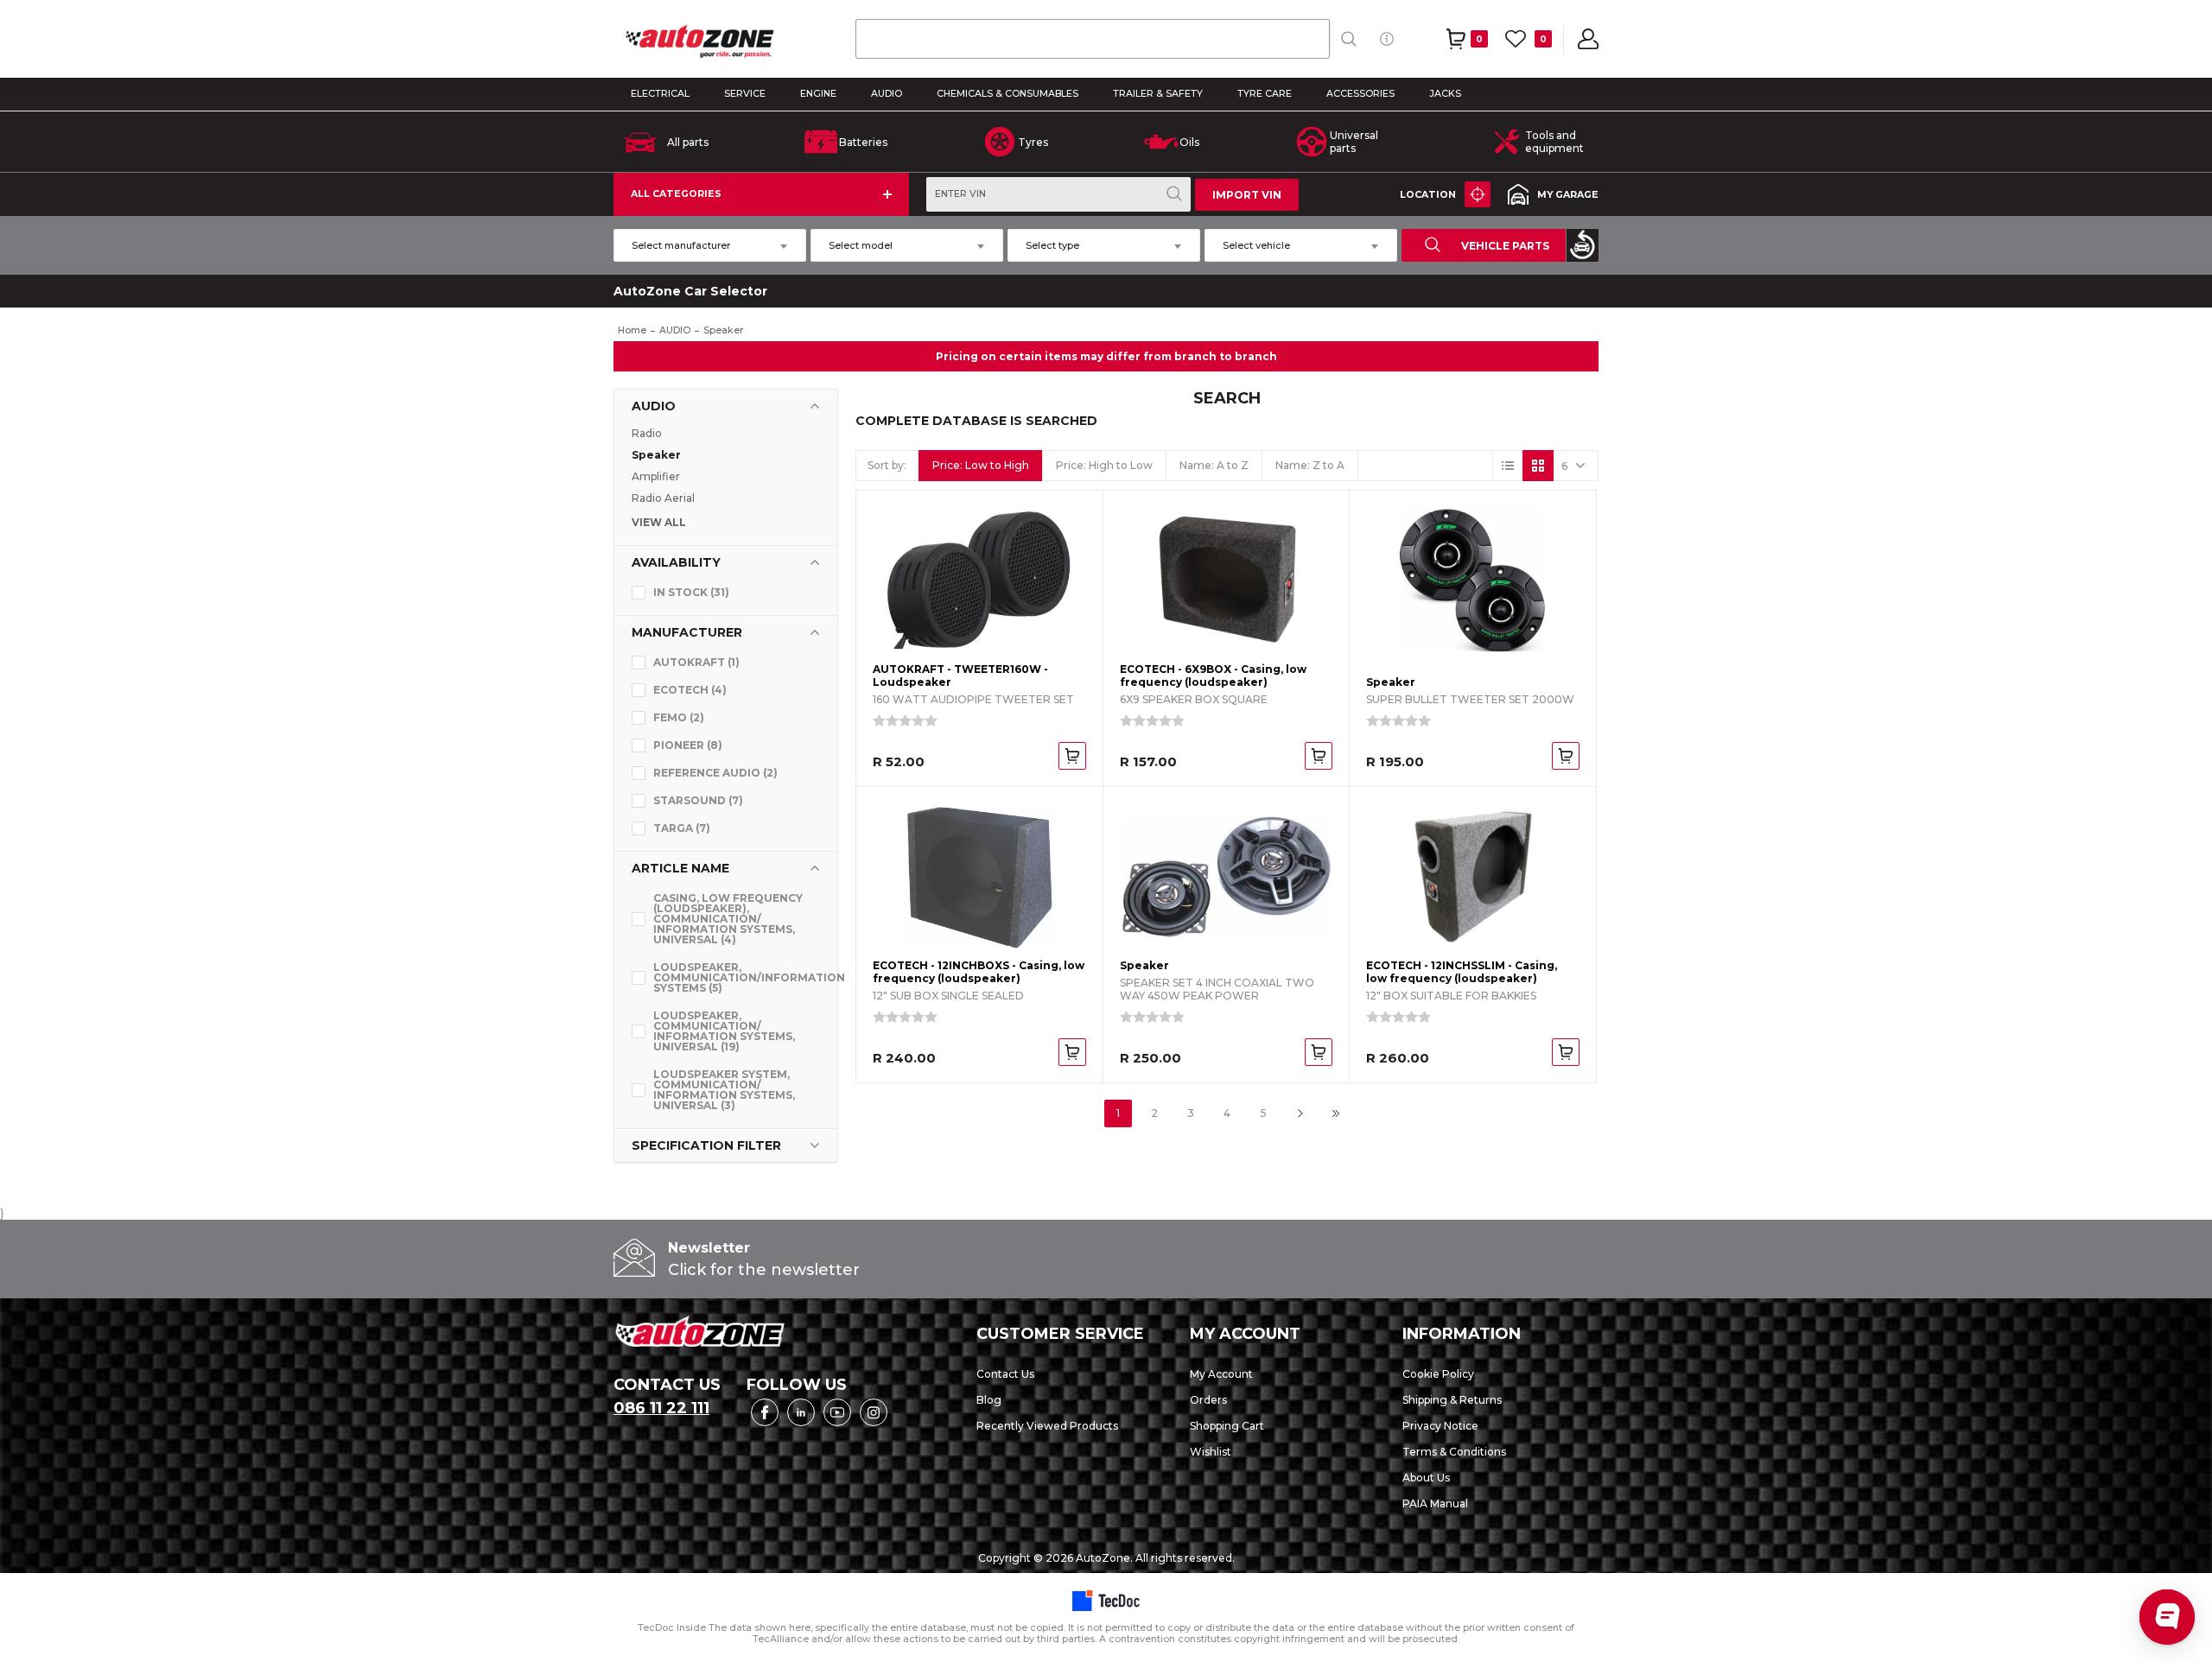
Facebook (765, 1412)
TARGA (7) (682, 828)
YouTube (837, 1412)
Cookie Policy (1438, 1374)
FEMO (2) (679, 717)
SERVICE (745, 94)
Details (1074, 521)
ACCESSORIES (1360, 94)
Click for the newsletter (764, 1270)
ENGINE (818, 94)
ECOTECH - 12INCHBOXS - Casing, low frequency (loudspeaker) (979, 972)
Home (632, 330)
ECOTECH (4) (690, 690)
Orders (1208, 1400)
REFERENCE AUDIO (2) (715, 773)
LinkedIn (801, 1412)
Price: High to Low (1104, 465)
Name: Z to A (1310, 465)
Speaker (656, 455)
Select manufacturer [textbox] (681, 245)
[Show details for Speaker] (1473, 580)
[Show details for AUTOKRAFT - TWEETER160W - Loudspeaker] (979, 580)
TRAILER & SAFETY (1158, 94)
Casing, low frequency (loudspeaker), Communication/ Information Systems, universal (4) (728, 919)
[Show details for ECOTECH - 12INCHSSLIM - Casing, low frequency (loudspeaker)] (1473, 877)
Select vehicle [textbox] (1256, 245)
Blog (989, 1400)
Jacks (1445, 94)
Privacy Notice (1440, 1426)
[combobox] (1093, 39)
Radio (647, 433)
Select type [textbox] (1052, 245)
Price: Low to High (981, 465)
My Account (1221, 1374)
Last (1336, 1113)
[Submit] (877, 39)
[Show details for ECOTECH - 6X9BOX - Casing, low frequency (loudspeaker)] (1227, 580)
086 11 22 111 (661, 1408)
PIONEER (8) (688, 745)
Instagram (874, 1412)
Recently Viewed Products (1047, 1426)
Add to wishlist (1074, 553)
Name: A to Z (1214, 465)
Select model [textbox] (861, 245)
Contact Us (1005, 1374)
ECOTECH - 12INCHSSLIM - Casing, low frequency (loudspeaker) (1462, 972)
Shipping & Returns (1452, 1400)
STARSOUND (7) (698, 800)
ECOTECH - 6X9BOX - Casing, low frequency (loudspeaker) (1213, 676)
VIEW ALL (659, 523)
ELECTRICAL (660, 94)
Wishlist (1211, 1452)
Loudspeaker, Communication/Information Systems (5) (737, 977)
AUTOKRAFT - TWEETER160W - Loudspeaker (960, 676)
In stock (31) (691, 592)
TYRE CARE (1265, 94)
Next (1300, 1113)
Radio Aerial (663, 498)
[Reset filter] (1582, 245)
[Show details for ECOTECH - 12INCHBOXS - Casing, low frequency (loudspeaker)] (979, 877)
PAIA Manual (1435, 1503)
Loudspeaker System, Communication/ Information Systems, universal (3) (724, 1090)
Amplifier (656, 476)
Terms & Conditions (1454, 1452)
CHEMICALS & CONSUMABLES (1007, 94)
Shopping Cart (1227, 1426)
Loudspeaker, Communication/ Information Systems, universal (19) (724, 1031)
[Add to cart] (1072, 756)
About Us (1426, 1478)
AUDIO (887, 94)
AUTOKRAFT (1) (696, 662)
